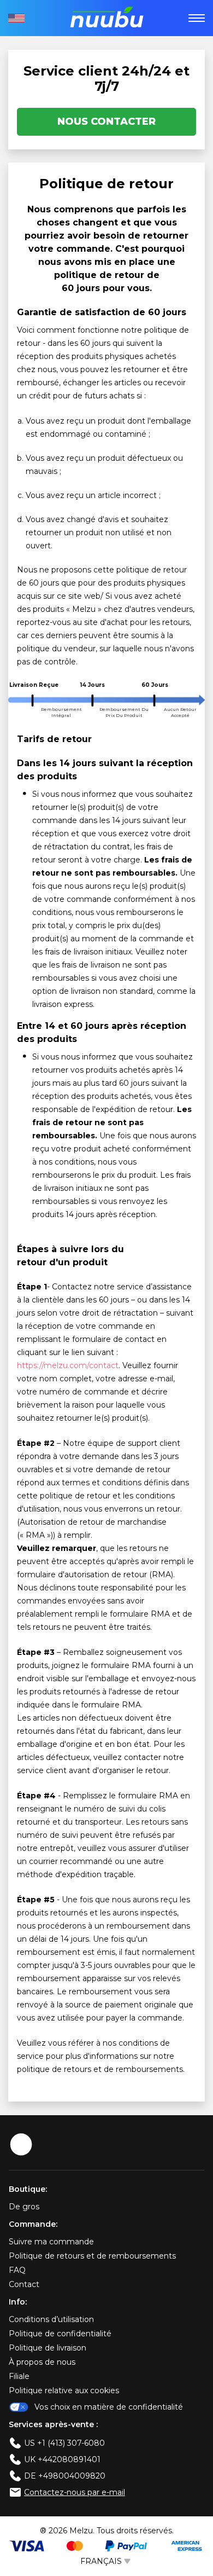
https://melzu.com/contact (68, 1365)
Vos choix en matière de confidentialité (109, 2407)
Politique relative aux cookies (64, 2390)
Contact (24, 2284)
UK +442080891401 (62, 2459)
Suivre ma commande (51, 2242)
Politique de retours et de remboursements (92, 2256)
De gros (24, 2207)
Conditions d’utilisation (51, 2319)
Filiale (19, 2376)
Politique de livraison (48, 2348)
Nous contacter (106, 121)
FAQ (17, 2270)
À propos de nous (42, 2362)
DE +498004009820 (65, 2476)
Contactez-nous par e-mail (75, 2492)
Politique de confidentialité (60, 2334)
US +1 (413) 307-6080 (64, 2443)
